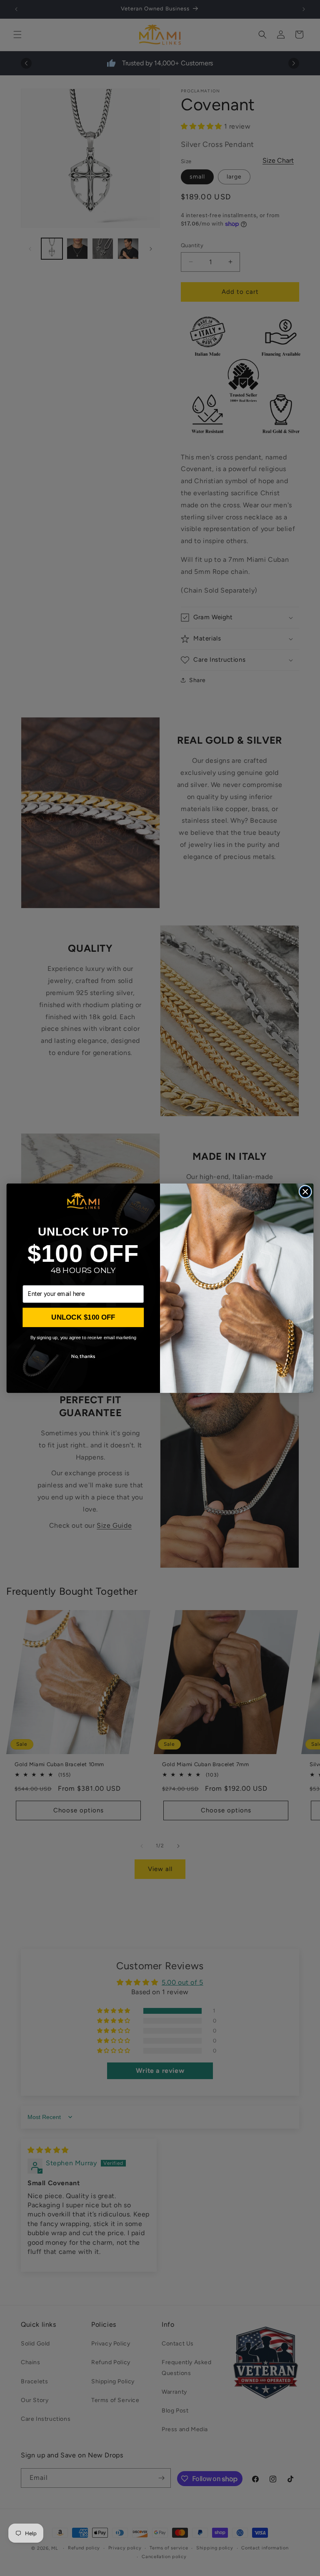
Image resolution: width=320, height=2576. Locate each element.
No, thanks (83, 1356)
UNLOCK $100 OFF (83, 1317)
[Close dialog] (305, 1192)
